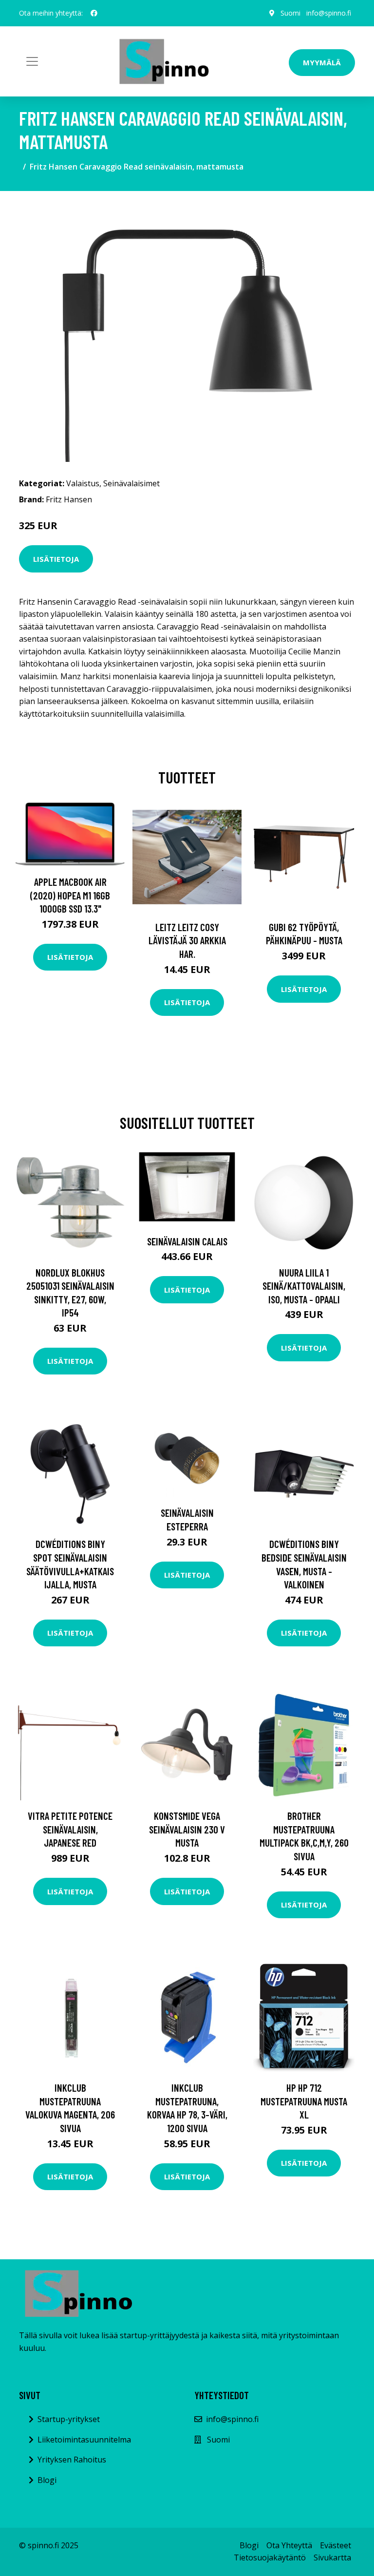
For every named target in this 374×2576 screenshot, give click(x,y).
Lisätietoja (56, 559)
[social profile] (94, 13)
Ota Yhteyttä (289, 2545)
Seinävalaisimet (131, 483)
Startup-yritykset (69, 2419)
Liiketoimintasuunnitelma (84, 2440)
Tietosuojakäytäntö (270, 2557)
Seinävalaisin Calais (187, 1241)
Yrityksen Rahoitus (72, 2460)
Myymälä (322, 62)
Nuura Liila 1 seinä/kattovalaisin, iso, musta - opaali (304, 1286)
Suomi (290, 13)
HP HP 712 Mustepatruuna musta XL (304, 2101)
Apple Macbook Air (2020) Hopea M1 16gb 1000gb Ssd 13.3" (70, 895)
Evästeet (336, 2545)
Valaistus (83, 483)
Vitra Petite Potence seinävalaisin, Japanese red (70, 1829)
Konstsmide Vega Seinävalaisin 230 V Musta (187, 1829)
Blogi (47, 2480)
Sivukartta (332, 2557)
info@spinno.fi (329, 13)
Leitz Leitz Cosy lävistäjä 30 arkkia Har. (187, 940)
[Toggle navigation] (32, 61)
